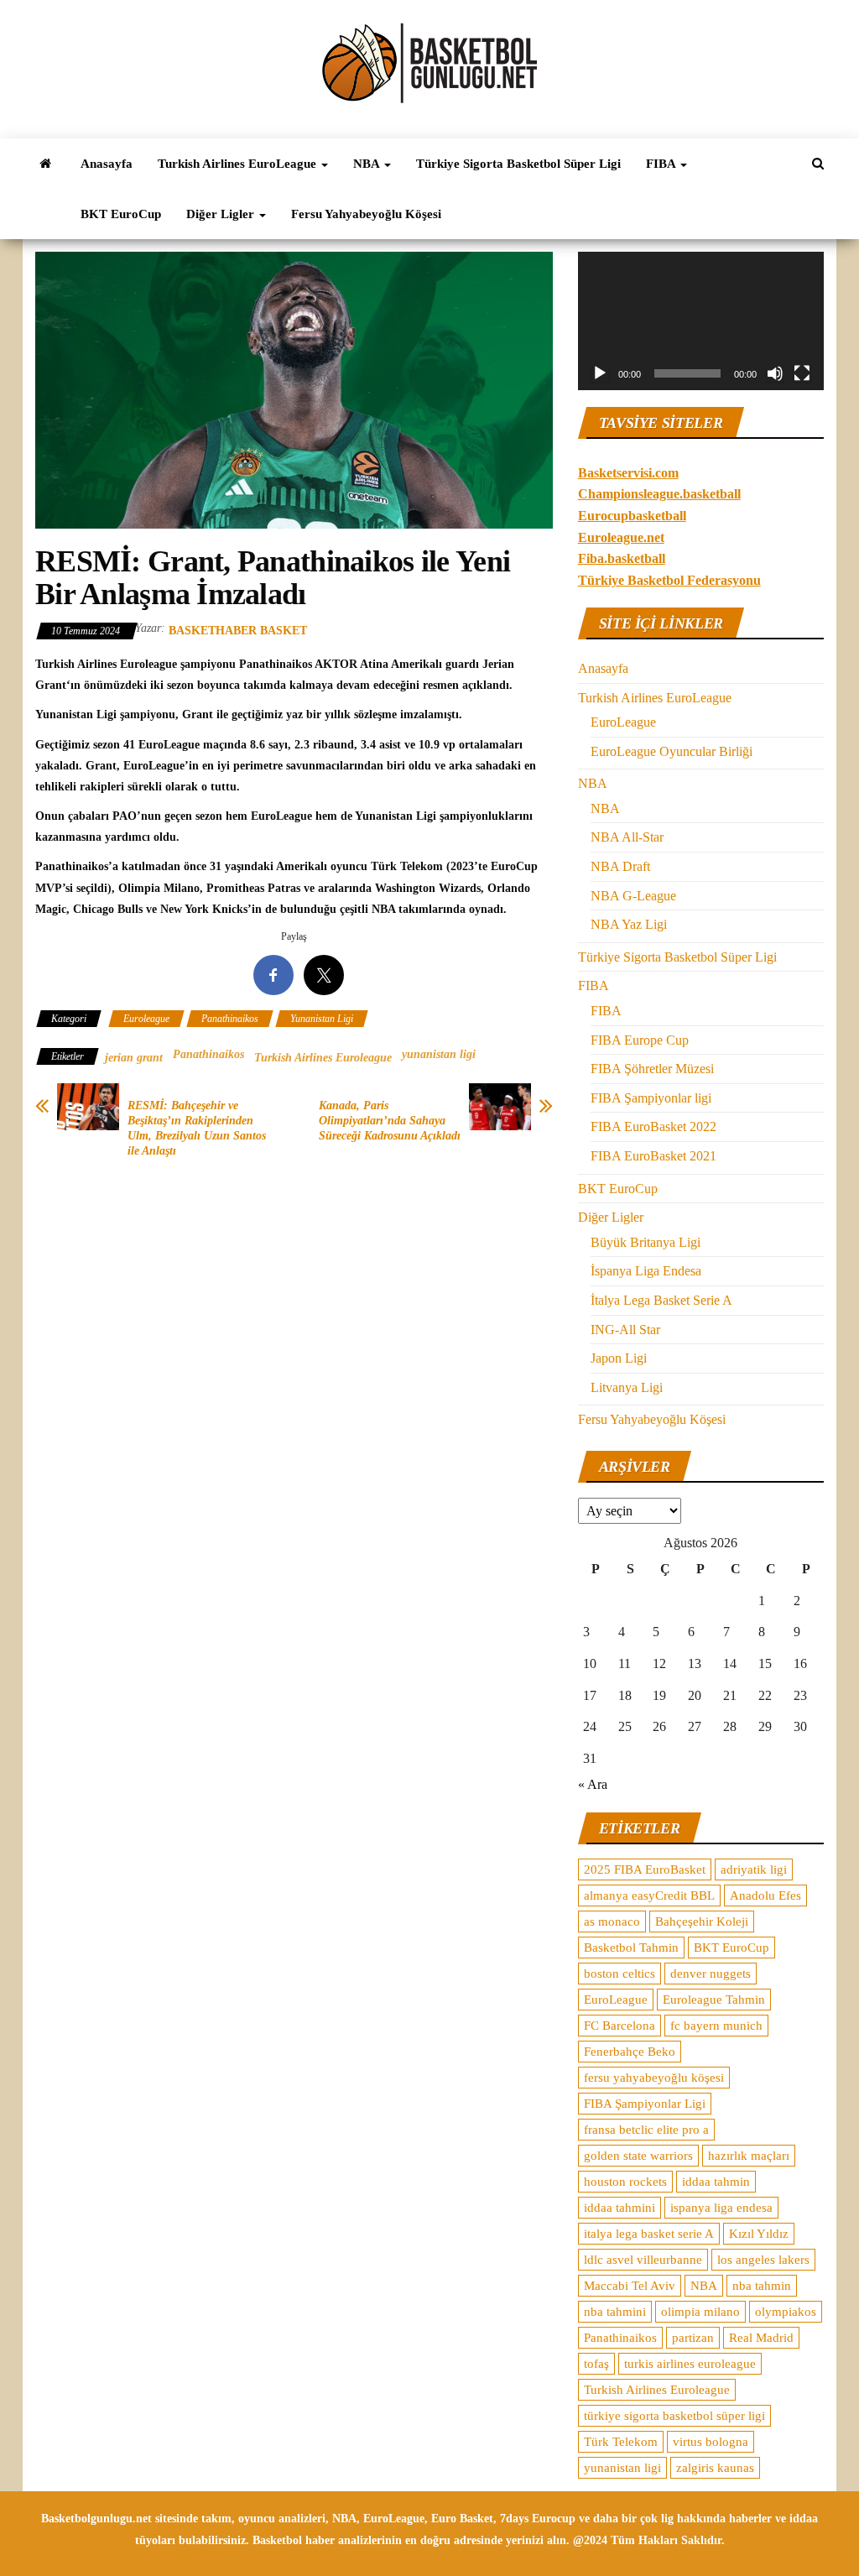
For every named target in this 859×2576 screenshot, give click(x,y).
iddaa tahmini (620, 2208)
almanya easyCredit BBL (649, 1895)
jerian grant (134, 1058)
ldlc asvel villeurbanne (643, 2260)
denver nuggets (711, 1974)
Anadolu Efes (765, 1895)
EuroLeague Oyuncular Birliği (672, 751)
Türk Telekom (621, 2442)
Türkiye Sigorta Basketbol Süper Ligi (518, 164)
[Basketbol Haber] (45, 164)
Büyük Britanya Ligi (646, 1242)
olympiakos (786, 2312)
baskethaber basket (238, 631)
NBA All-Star (627, 837)
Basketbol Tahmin (631, 1948)
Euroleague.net (621, 537)
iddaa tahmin (716, 2182)
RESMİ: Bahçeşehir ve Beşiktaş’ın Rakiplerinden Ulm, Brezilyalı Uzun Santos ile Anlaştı (197, 1128)
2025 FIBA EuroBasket (645, 1869)
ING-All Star (625, 1330)
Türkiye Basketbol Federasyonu (669, 580)
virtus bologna (711, 2442)
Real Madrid (761, 2338)
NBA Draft (620, 866)
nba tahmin (762, 2286)
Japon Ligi (619, 1358)
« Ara (593, 1784)
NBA (368, 164)
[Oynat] (600, 373)
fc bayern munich (716, 2026)
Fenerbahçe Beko (630, 2052)
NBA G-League (633, 896)
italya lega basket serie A (649, 2234)
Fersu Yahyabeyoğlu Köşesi (366, 214)
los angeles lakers (763, 2260)
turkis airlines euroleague (690, 2364)
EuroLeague (623, 722)
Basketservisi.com (628, 473)
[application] (701, 321)
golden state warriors (638, 2156)
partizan (693, 2338)
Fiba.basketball (622, 558)
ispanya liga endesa (721, 2208)
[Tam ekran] (802, 373)
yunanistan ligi (439, 1054)
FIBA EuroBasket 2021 (653, 1156)
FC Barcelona (620, 2026)
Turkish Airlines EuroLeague (239, 164)
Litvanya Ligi (627, 1387)
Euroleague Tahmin (714, 2000)
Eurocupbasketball (632, 516)
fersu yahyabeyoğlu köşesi (654, 2078)
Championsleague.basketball (659, 494)
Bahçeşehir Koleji (702, 1922)
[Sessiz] (775, 373)
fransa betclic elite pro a (646, 2130)
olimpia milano (700, 2312)
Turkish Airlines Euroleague (323, 1058)
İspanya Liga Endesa (646, 1271)
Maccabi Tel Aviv (630, 2286)
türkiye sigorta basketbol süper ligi (674, 2416)
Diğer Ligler (222, 214)
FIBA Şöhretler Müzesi (652, 1069)
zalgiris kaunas (715, 2468)
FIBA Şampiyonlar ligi (651, 1098)
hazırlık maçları (749, 2156)
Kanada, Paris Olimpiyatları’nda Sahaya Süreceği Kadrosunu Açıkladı (390, 1121)
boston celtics (620, 1974)
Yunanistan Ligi (322, 1019)
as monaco (612, 1922)
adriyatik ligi (754, 1869)
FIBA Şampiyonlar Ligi (645, 2104)
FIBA (662, 164)
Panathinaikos (230, 1019)
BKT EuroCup (121, 214)
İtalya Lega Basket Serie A (661, 1300)
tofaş (596, 2364)
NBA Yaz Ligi (629, 924)
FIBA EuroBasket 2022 (653, 1126)
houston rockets (625, 2182)
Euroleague (146, 1019)
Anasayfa (107, 164)
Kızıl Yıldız (759, 2234)
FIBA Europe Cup (640, 1040)
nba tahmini (615, 2312)
